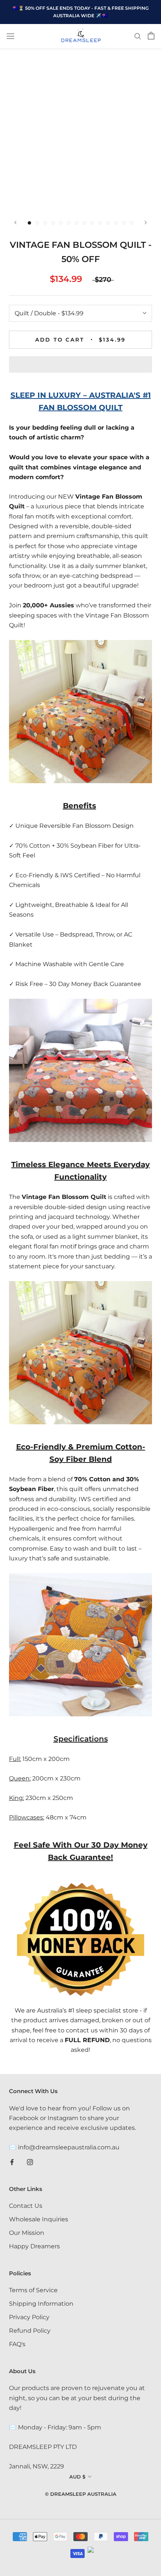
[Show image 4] (53, 223)
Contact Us (26, 2206)
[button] (80, 364)
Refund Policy (30, 2331)
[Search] (138, 36)
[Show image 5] (61, 223)
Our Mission (27, 2233)
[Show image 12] (116, 223)
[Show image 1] (29, 223)
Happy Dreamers (34, 2246)
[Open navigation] (10, 36)
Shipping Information (41, 2304)
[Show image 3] (45, 223)
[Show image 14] (132, 223)
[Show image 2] (37, 223)
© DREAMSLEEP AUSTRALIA (81, 2494)
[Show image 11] (108, 223)
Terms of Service (33, 2290)
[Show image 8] (84, 223)
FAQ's (17, 2344)
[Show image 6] (69, 223)
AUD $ (77, 2477)
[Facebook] (12, 2162)
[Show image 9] (92, 223)
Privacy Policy (29, 2317)
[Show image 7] (77, 223)
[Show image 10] (100, 223)
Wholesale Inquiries (39, 2219)
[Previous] (15, 223)
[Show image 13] (124, 223)
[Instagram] (30, 2162)
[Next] (146, 223)
